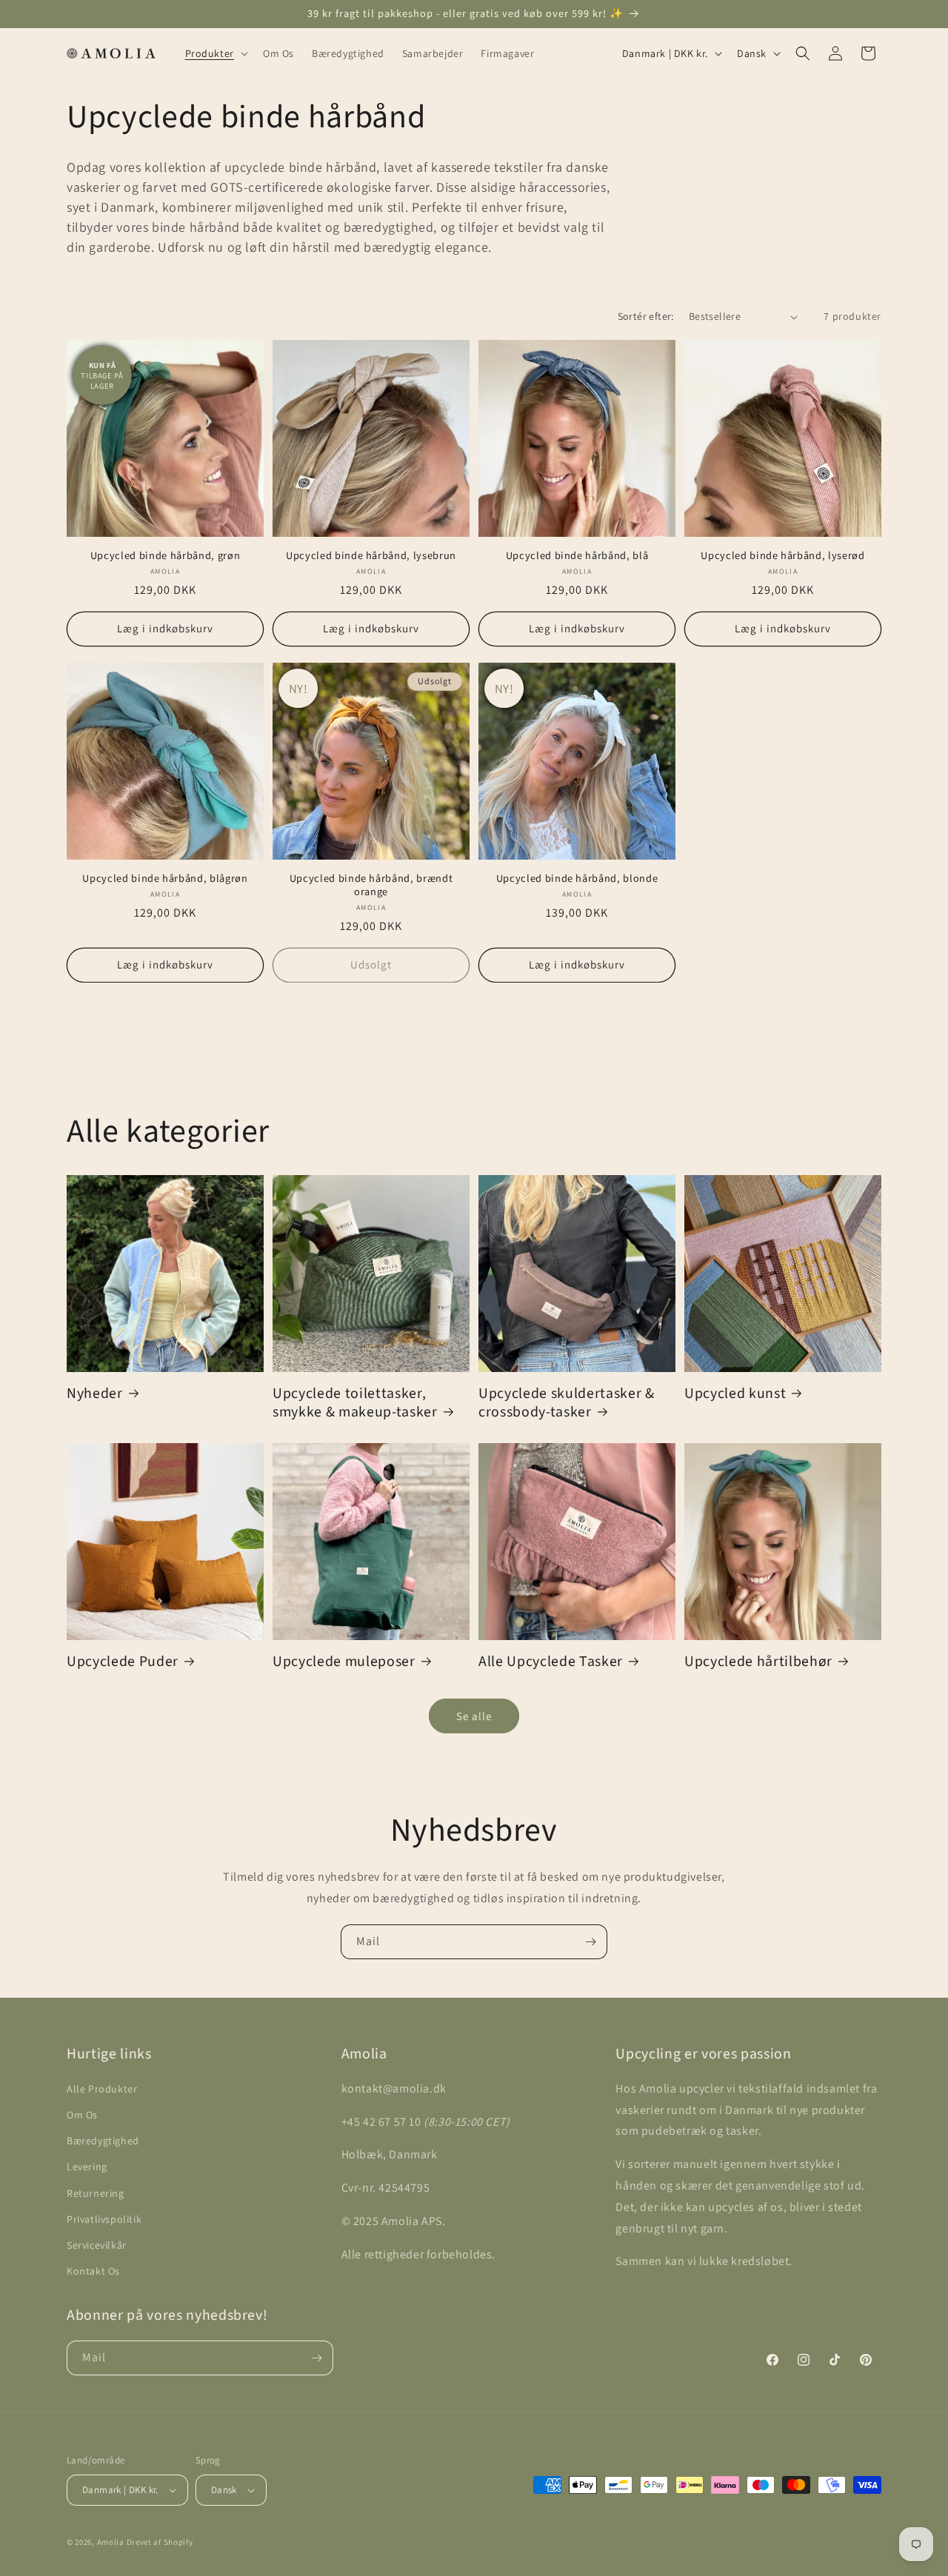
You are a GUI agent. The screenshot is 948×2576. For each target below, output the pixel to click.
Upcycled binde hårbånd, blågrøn (165, 879)
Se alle (474, 1716)
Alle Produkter (102, 2089)
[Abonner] (590, 1942)
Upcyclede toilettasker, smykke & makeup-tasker (355, 1403)
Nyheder (95, 1394)
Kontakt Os (93, 2271)
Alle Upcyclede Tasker (551, 1662)
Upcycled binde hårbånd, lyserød (782, 556)
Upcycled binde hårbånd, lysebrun (371, 556)
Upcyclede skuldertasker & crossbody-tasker (567, 1403)
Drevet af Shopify (160, 2542)
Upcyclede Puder (123, 1662)
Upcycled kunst (735, 1394)
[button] (215, 53)
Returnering (96, 2193)
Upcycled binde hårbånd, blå (577, 556)
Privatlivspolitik (104, 2219)
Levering (87, 2167)
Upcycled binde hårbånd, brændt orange (371, 886)
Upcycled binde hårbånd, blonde (577, 879)
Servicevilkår (97, 2245)
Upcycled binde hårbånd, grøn (165, 556)
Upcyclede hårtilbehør (758, 1662)
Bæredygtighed (103, 2141)
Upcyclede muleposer (344, 1662)
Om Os (82, 2115)
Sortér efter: (646, 316)
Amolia (111, 2542)
